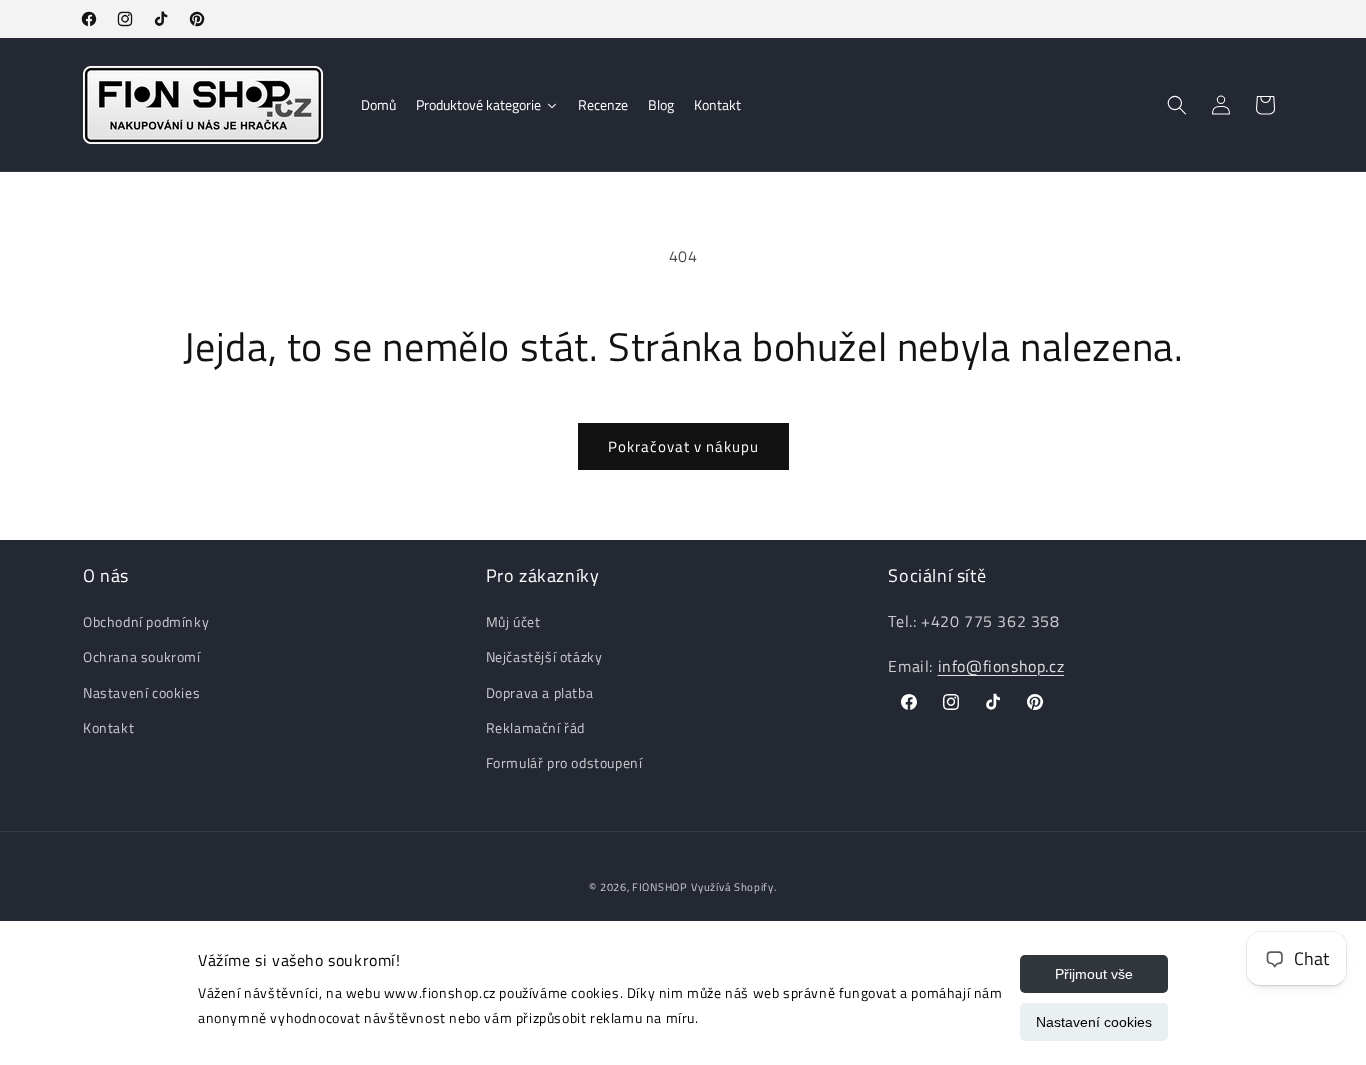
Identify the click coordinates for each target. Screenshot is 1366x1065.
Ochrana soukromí (142, 657)
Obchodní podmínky (146, 622)
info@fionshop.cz (1001, 666)
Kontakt (108, 727)
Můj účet (513, 622)
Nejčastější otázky (544, 657)
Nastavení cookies (1094, 1022)
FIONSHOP (660, 887)
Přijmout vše (1094, 974)
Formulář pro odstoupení (564, 762)
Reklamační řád (535, 727)
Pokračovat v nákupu (683, 446)
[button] (1177, 105)
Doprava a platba (540, 692)
